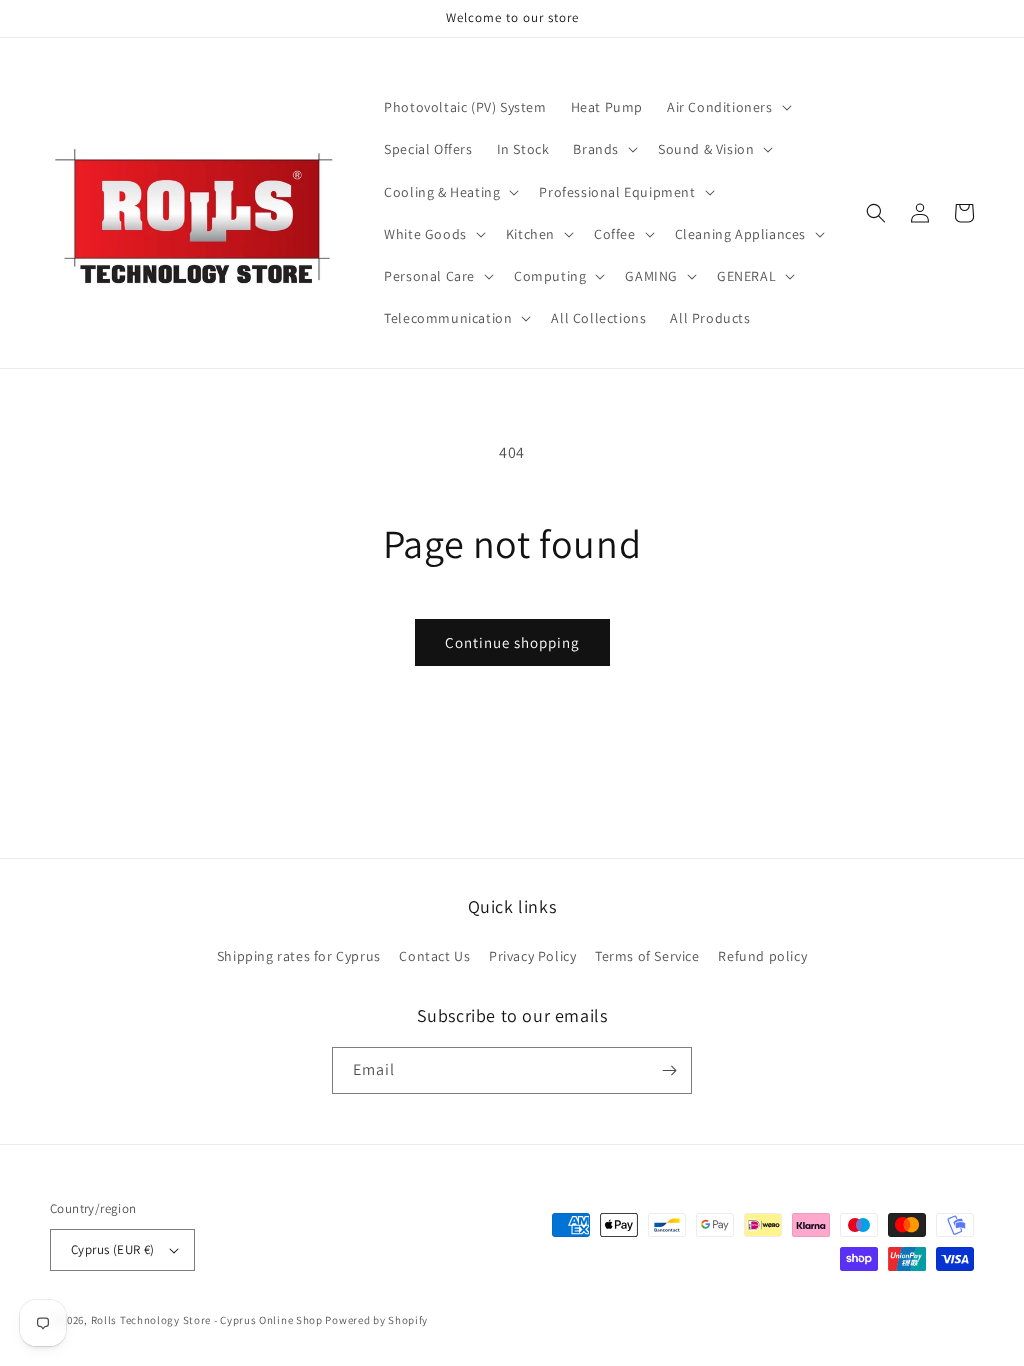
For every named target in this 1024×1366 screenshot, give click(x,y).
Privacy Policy (532, 956)
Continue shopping (512, 642)
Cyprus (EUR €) (113, 1249)
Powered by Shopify (376, 1320)
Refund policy (762, 956)
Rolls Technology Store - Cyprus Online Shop (207, 1320)
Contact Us (434, 956)
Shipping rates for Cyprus (299, 956)
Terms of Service (647, 956)
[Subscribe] (669, 1070)
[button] (727, 107)
